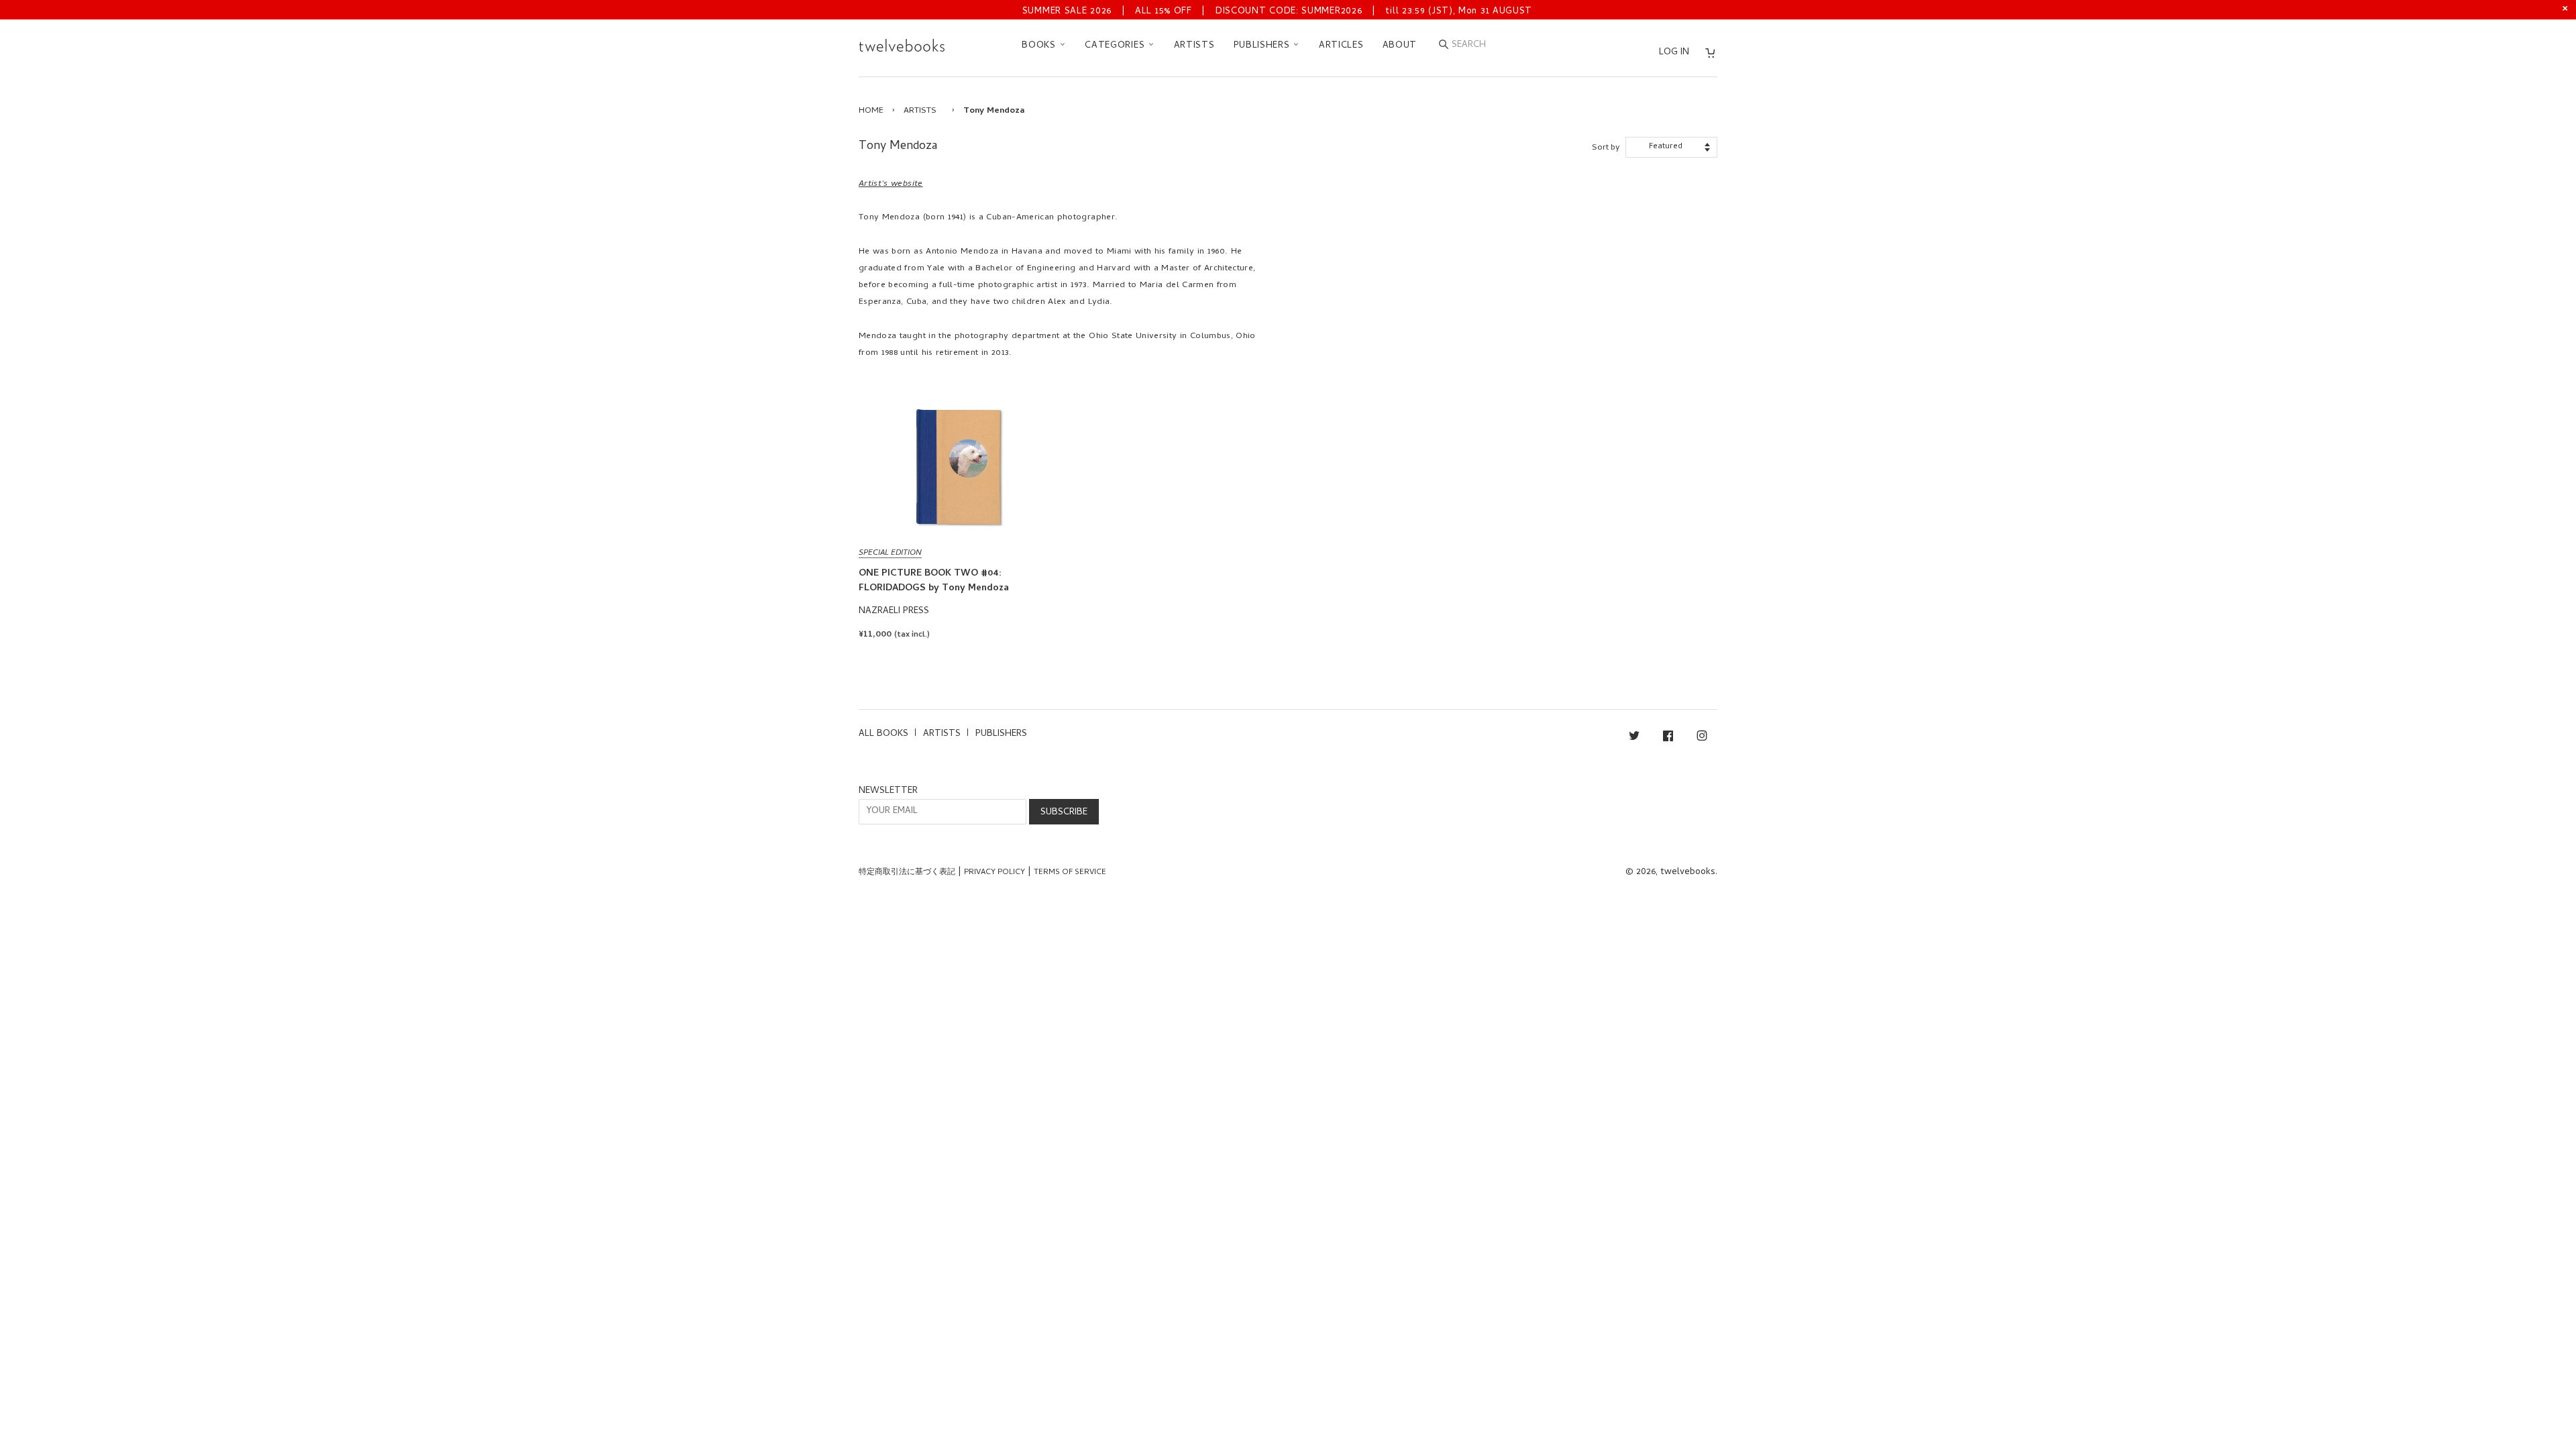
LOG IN (1674, 53)
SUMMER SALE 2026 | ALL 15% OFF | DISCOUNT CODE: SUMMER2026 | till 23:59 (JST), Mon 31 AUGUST (1277, 12)
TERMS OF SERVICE (1070, 873)
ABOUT (1400, 46)
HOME (871, 111)
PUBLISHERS (1264, 46)
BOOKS (1040, 46)
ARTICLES (1341, 46)
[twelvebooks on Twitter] (1634, 738)
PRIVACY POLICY (995, 873)
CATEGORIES (1116, 46)
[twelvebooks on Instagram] (1702, 738)
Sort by (1606, 148)
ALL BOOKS (883, 734)
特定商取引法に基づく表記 (907, 873)
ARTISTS (1194, 46)
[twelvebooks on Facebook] (1668, 738)
